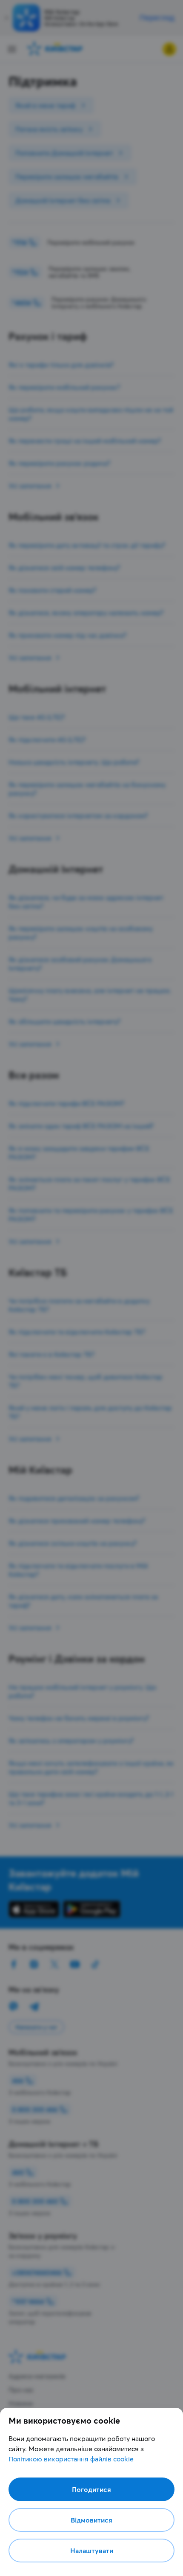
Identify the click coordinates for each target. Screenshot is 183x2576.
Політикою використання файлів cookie (71, 2459)
